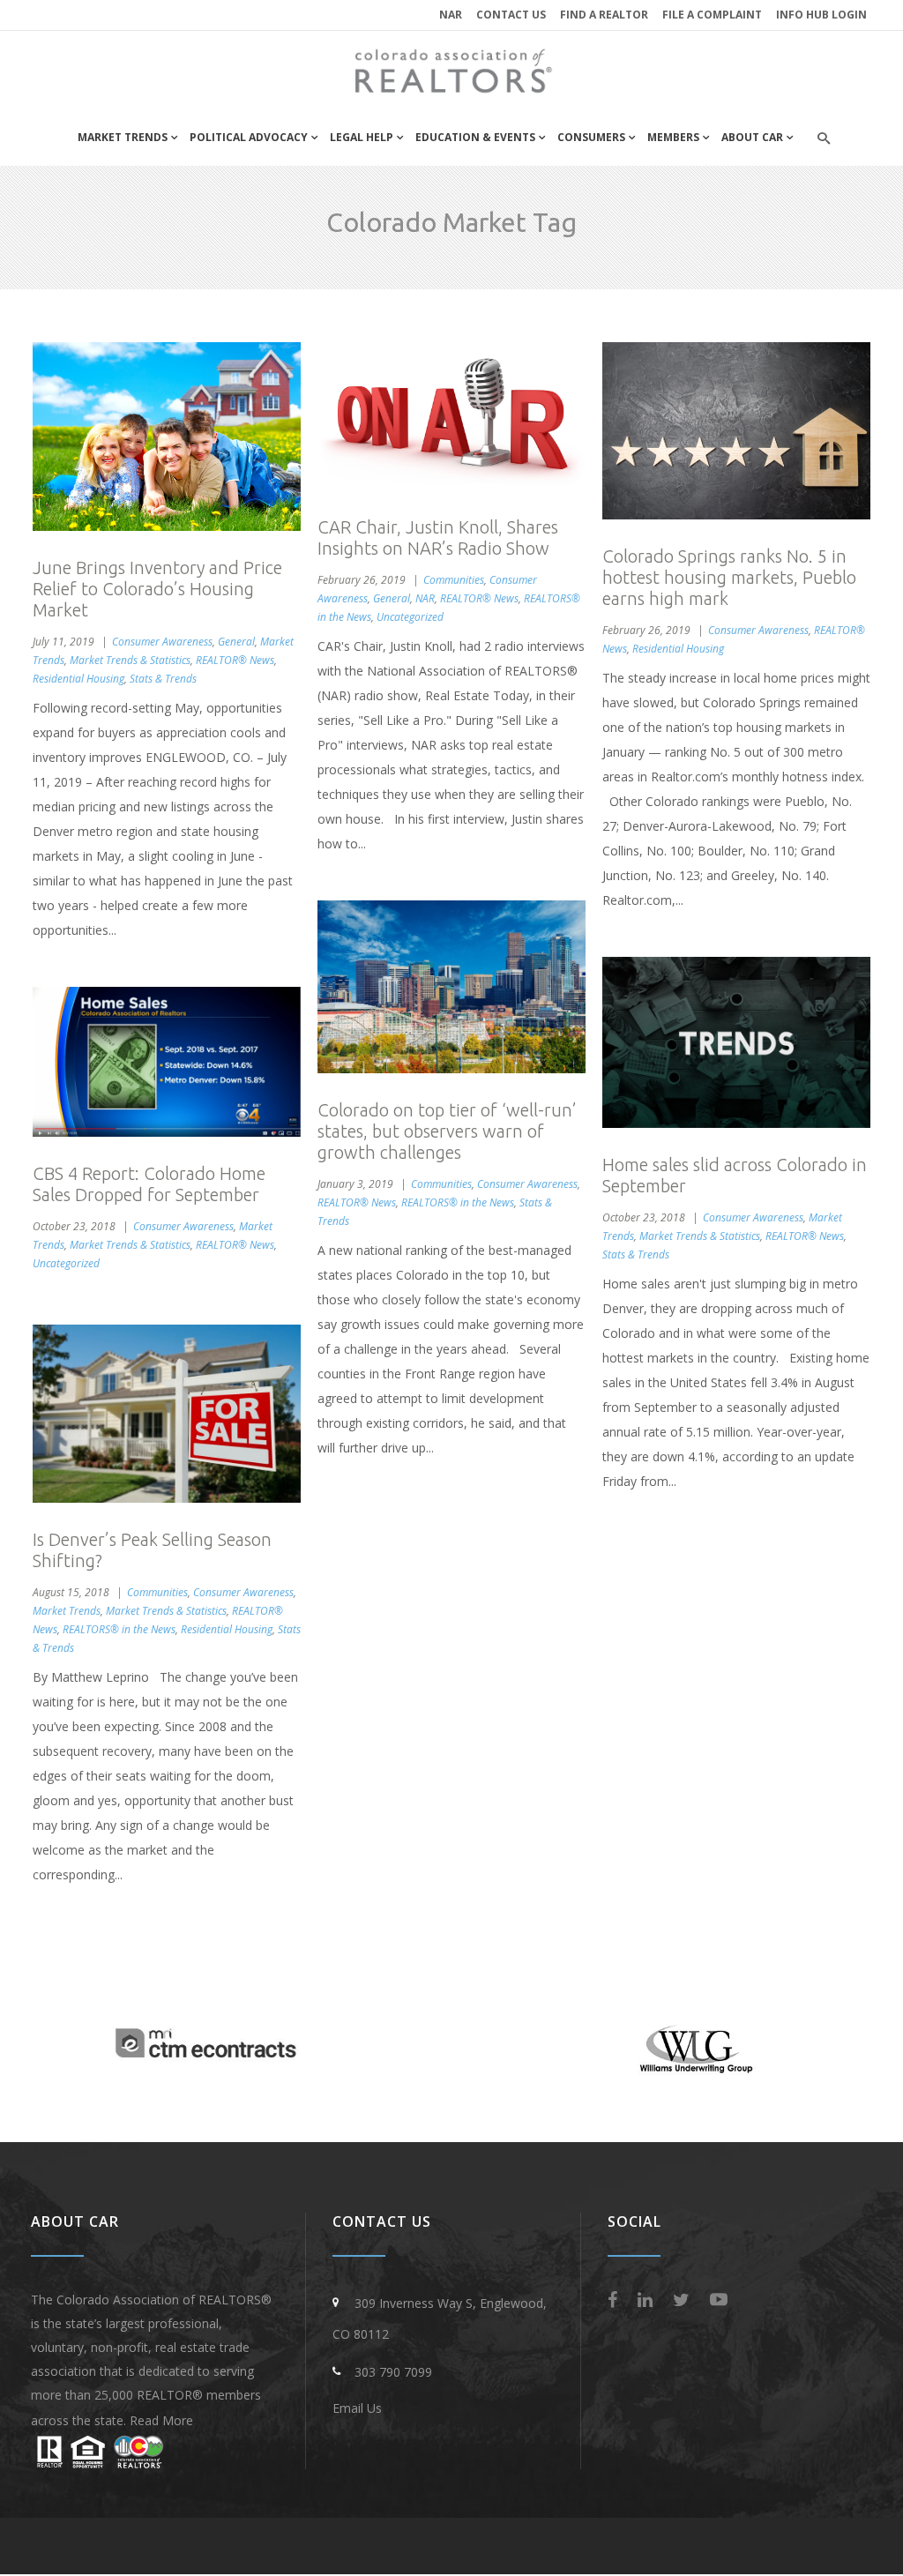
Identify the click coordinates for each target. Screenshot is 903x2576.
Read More (161, 2420)
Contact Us (511, 15)
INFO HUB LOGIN (821, 15)
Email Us (357, 2408)
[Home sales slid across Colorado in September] (736, 1042)
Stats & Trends (163, 679)
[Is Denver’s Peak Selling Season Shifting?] (167, 1414)
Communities (454, 580)
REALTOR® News (235, 660)
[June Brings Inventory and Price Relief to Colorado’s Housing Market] (167, 437)
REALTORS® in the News (458, 1202)
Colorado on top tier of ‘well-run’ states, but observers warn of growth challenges (447, 1131)
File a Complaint (712, 15)
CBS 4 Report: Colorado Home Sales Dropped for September (149, 1184)
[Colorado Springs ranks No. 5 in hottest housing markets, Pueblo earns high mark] (736, 431)
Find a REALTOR (604, 15)
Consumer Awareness (162, 642)
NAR (451, 15)
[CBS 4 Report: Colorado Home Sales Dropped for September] (167, 1062)
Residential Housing (78, 679)
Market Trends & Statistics (130, 660)
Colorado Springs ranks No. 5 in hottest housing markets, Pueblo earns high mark (729, 577)
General (236, 642)
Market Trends (67, 1611)
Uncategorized (410, 617)
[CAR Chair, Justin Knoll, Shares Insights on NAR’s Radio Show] (451, 416)
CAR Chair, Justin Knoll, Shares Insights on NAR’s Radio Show (438, 538)
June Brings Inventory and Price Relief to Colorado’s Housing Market (157, 589)
